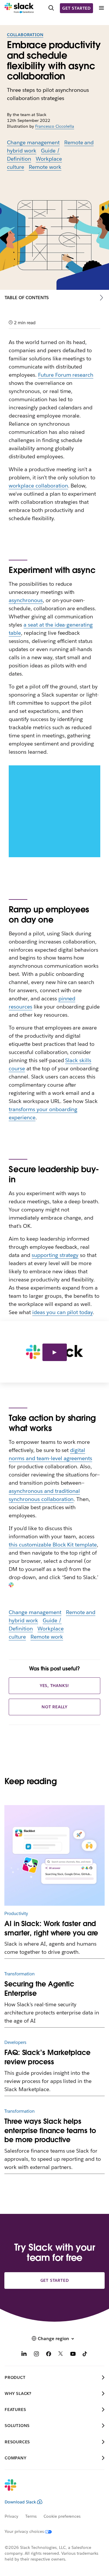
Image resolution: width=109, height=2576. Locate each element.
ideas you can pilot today (62, 1312)
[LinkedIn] (24, 2355)
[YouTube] (73, 2355)
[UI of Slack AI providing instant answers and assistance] (54, 1855)
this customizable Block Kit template (53, 1545)
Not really (54, 1707)
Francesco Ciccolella (55, 126)
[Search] (51, 8)
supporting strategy (55, 1255)
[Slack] (19, 8)
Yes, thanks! (55, 1686)
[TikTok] (85, 2355)
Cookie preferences (62, 2516)
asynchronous (26, 600)
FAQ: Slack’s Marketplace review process (47, 2057)
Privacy (11, 2516)
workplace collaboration (38, 486)
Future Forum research (66, 375)
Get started (76, 8)
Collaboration (25, 35)
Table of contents (27, 298)
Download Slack (20, 2502)
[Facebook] (49, 2355)
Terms (31, 2516)
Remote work (45, 167)
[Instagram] (36, 2355)
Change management (33, 142)
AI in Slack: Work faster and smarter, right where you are (51, 1928)
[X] (61, 2355)
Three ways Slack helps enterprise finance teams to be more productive (50, 2131)
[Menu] (101, 8)
